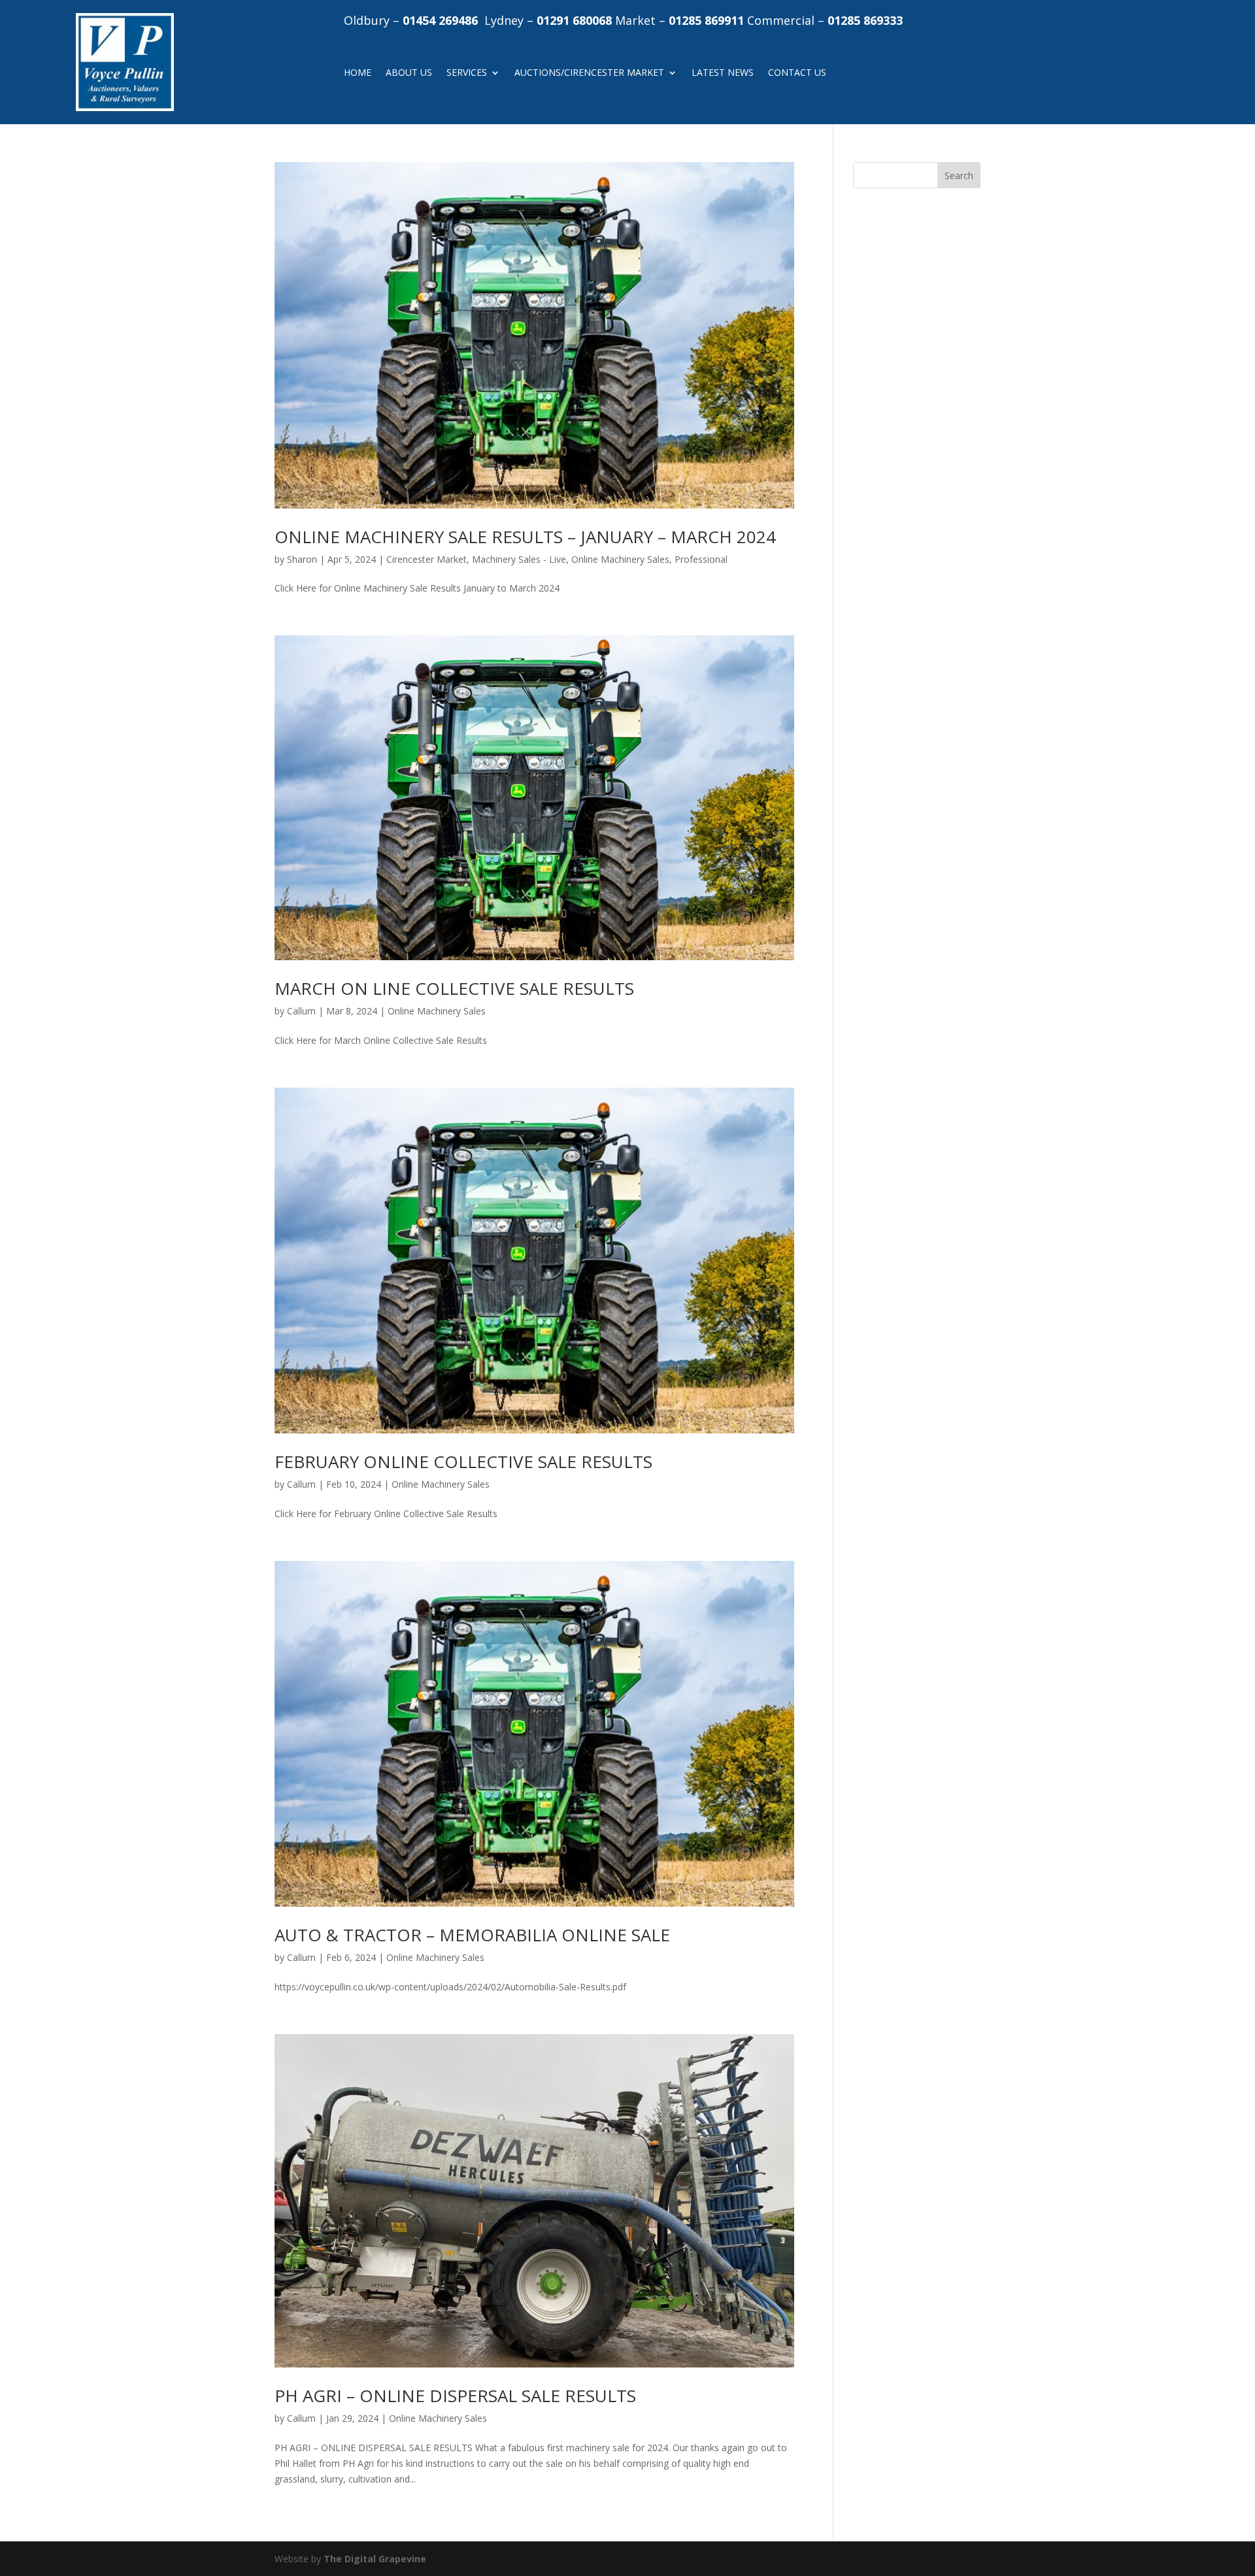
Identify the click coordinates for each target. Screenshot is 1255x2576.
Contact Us (797, 73)
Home (358, 73)
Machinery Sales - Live (519, 559)
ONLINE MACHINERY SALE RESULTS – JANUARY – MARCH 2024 (525, 537)
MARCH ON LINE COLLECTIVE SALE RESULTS (454, 988)
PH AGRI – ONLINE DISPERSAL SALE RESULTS (455, 2396)
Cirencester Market (427, 559)
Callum (301, 1011)
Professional (701, 559)
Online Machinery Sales (620, 559)
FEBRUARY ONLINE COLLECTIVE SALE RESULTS (463, 1462)
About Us (409, 73)
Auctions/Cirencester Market (589, 73)
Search (959, 176)
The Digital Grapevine (375, 2559)
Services (467, 73)
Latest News (723, 73)
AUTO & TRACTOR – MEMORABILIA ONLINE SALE (472, 1935)
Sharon (302, 559)
